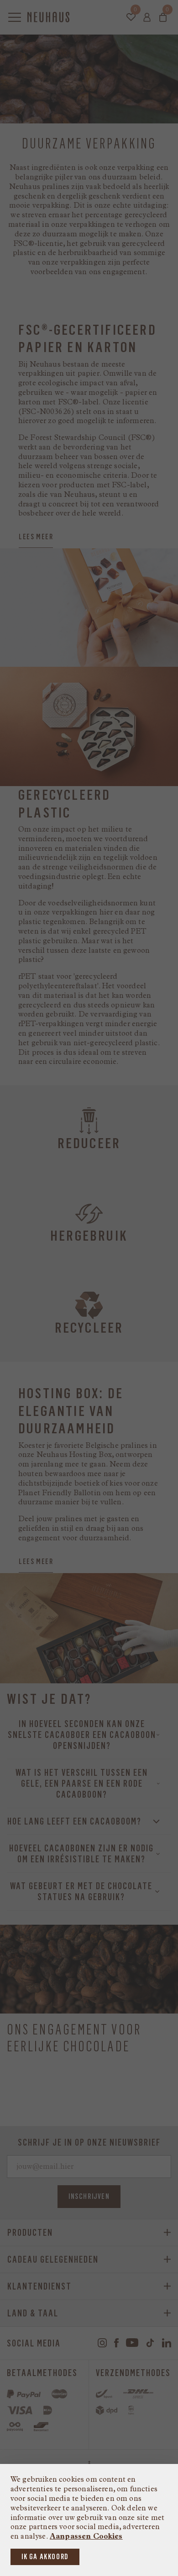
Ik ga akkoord (45, 2557)
